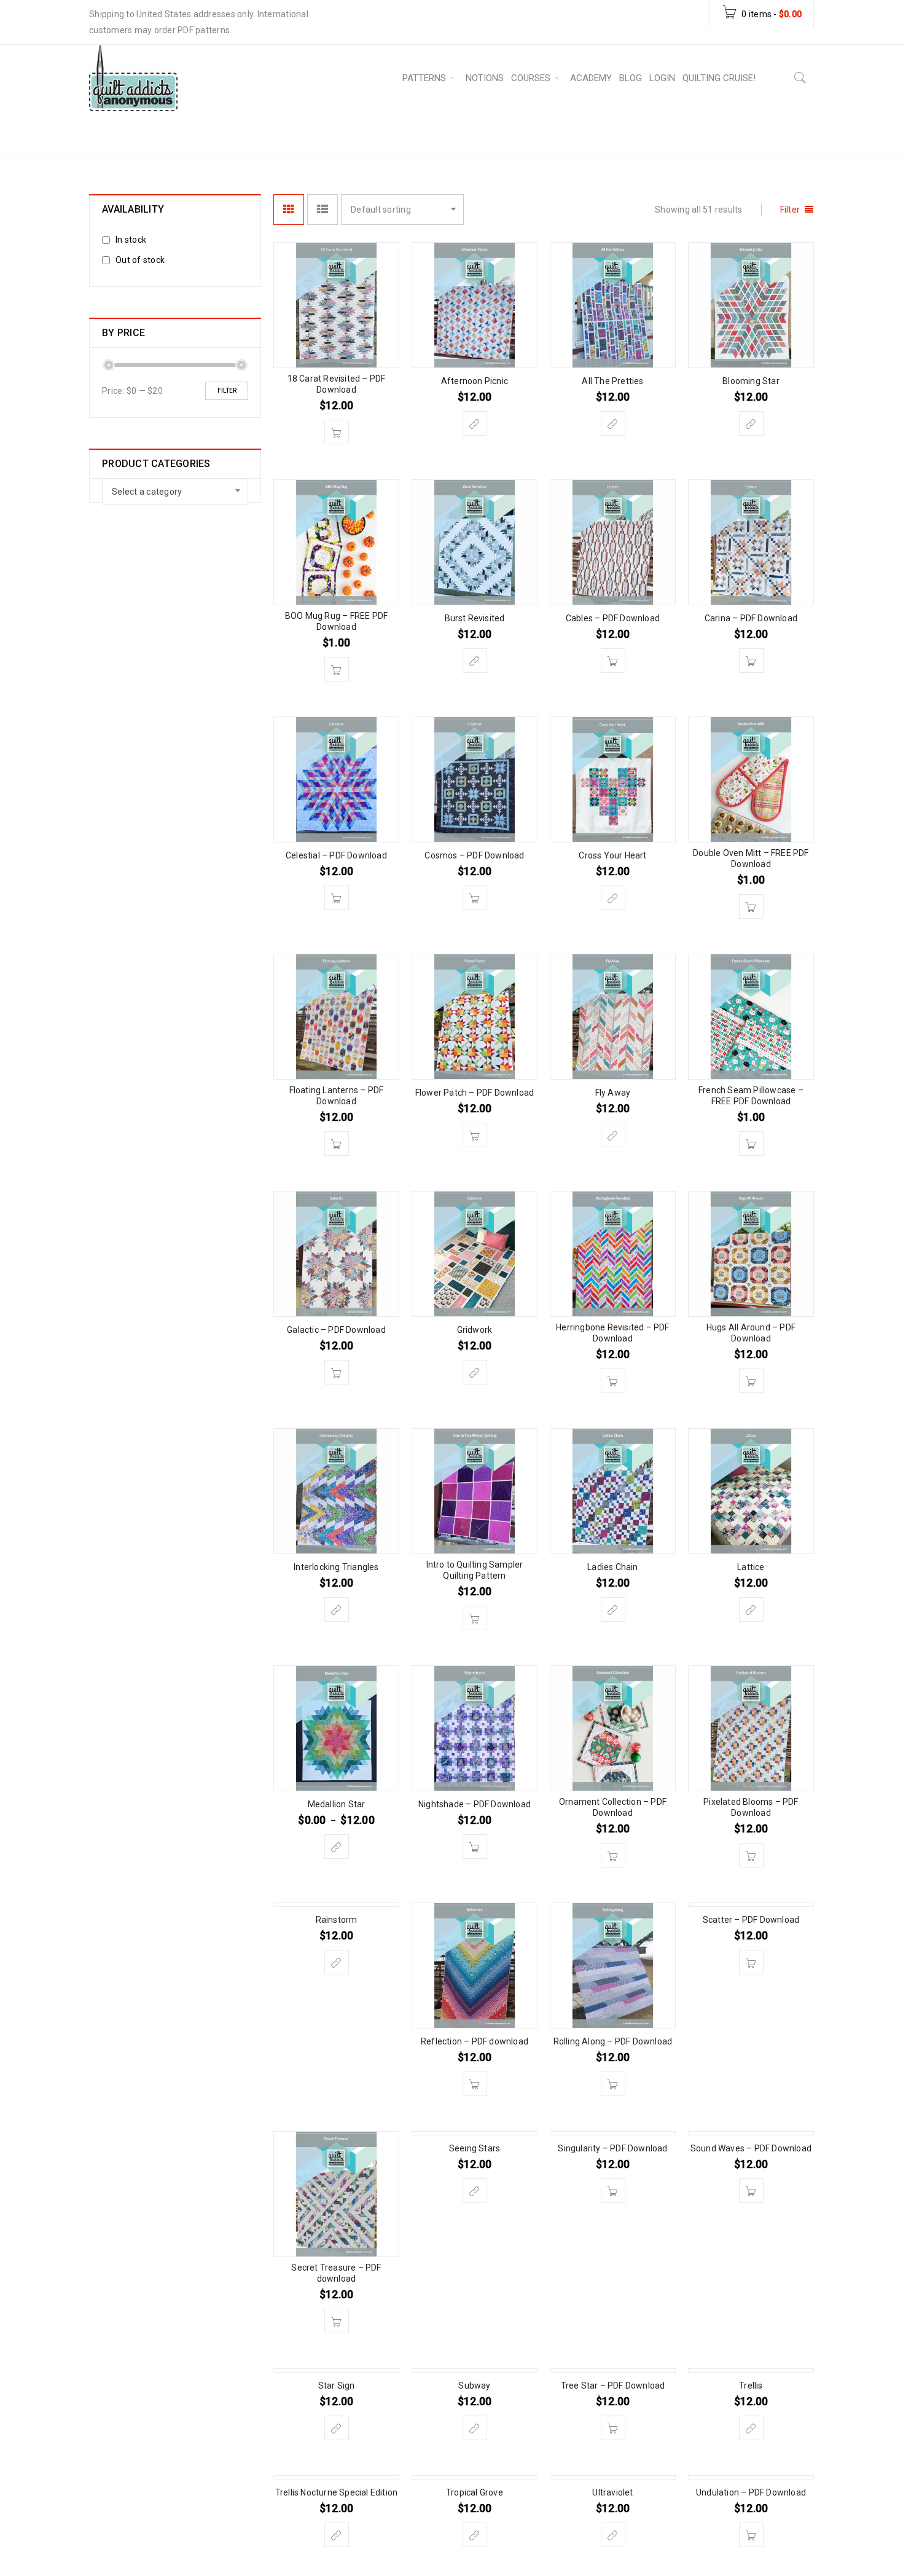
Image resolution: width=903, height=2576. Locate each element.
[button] (337, 432)
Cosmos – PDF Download (474, 855)
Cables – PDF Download (613, 618)
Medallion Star (337, 1804)
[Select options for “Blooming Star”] (751, 423)
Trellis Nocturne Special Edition (336, 2492)
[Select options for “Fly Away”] (613, 1135)
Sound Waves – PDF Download (751, 2148)
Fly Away (613, 1093)
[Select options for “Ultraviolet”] (613, 2535)
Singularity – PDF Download (612, 2148)
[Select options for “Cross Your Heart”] (613, 898)
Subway (474, 2386)
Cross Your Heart (612, 855)
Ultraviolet (612, 2492)
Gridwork (475, 1330)
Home (517, 133)
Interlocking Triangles (336, 1567)
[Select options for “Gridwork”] (475, 1372)
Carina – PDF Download (751, 618)
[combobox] (175, 492)
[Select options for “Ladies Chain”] (613, 1609)
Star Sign (337, 2386)
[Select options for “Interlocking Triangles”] (337, 1609)
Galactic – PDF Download (336, 1330)
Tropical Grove (475, 2492)
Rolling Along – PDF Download (613, 2041)
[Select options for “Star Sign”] (337, 2428)
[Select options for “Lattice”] (751, 1609)
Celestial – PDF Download (336, 855)
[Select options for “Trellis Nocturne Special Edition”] (337, 2535)
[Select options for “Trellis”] (751, 2428)
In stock (131, 240)
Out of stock (140, 260)
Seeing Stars (475, 2148)
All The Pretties (612, 381)
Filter (227, 391)
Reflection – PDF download (475, 2041)
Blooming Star (751, 381)
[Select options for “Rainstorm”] (337, 1962)
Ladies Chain (612, 1567)
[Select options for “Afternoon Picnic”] (475, 423)
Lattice (751, 1567)
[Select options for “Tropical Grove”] (475, 2535)
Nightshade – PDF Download (475, 1804)
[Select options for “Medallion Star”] (337, 1847)
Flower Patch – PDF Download (475, 1093)
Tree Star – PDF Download (613, 2386)
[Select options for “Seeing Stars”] (475, 2191)
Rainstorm (337, 1920)
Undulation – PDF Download (751, 2492)
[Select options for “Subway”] (475, 2428)
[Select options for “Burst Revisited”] (475, 661)
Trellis (751, 2386)
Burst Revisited (475, 618)
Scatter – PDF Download (751, 1920)
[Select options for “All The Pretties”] (613, 423)
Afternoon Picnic (475, 381)
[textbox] (175, 492)
